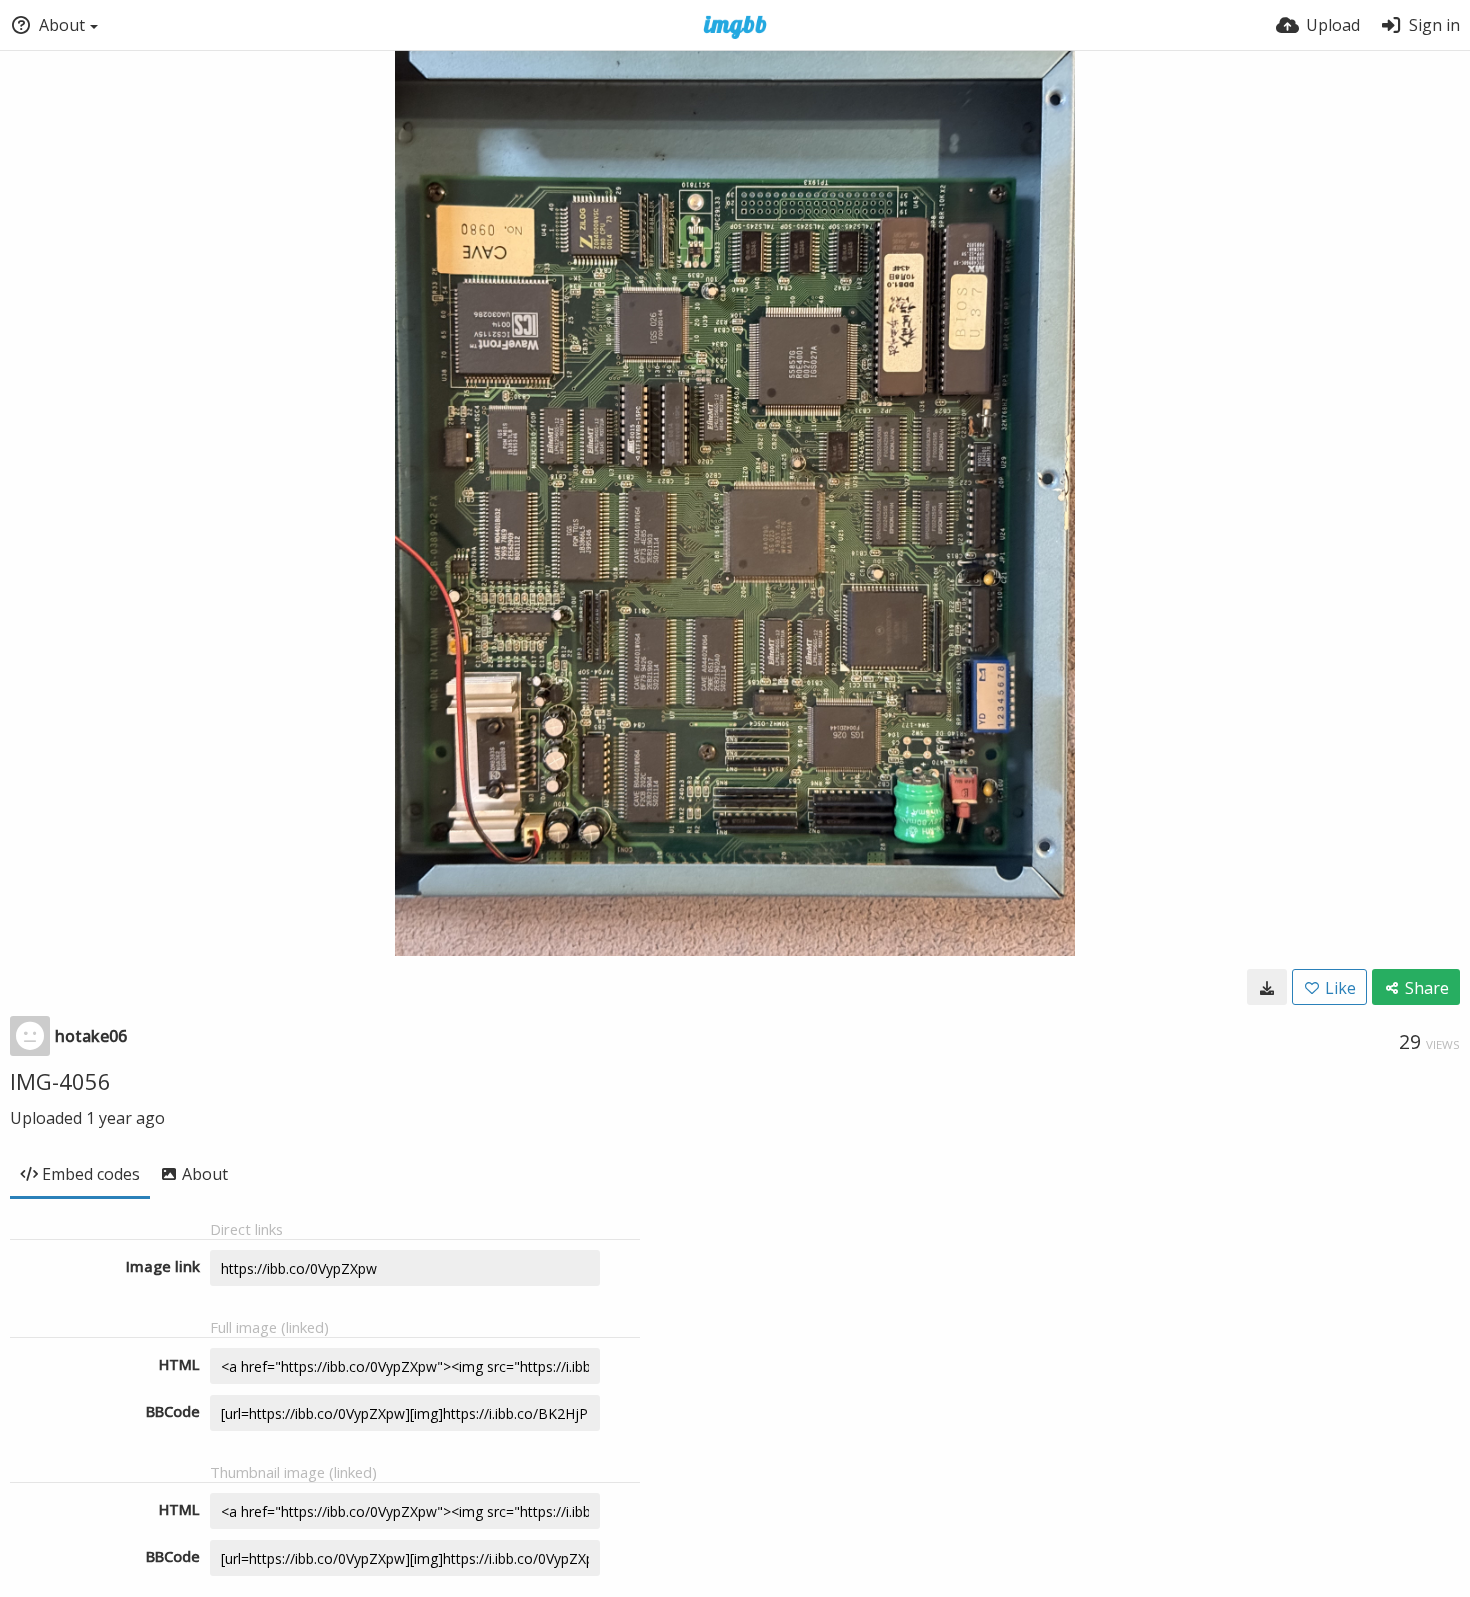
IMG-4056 (60, 1081)
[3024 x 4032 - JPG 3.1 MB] (1267, 987)
